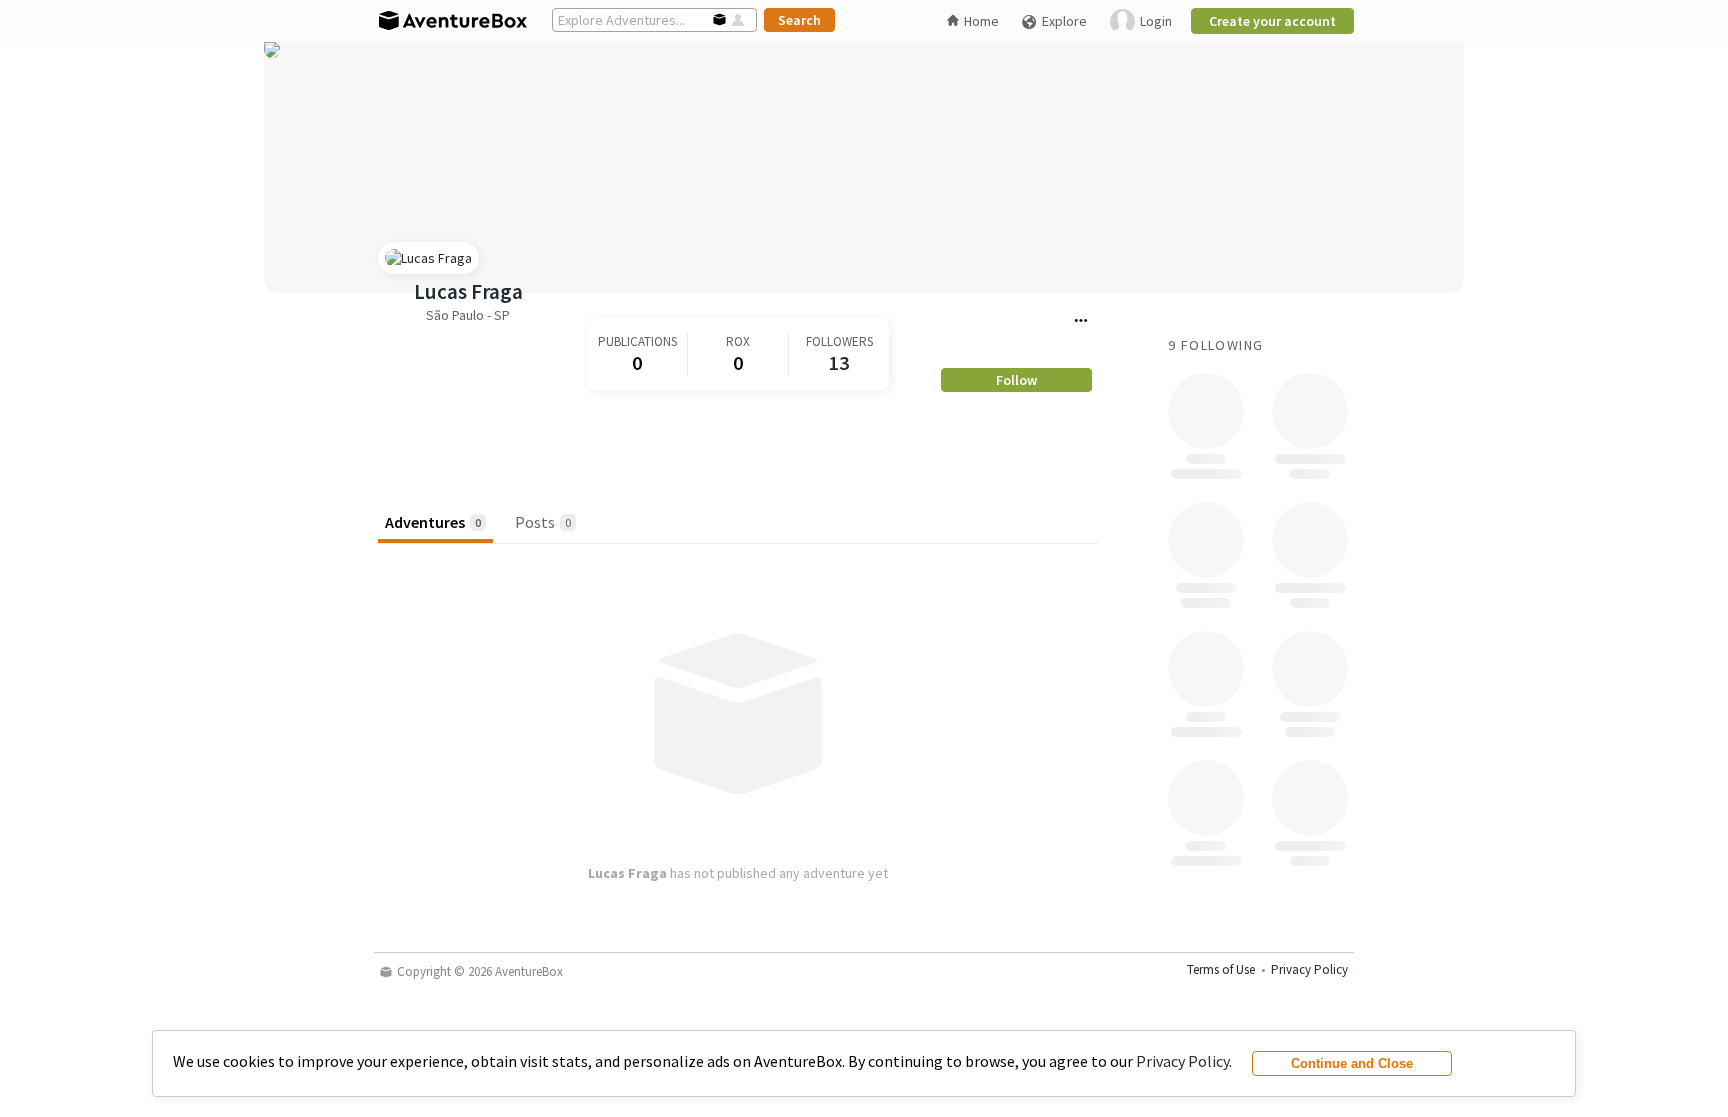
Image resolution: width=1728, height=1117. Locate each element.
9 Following (1215, 345)
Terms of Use (1221, 969)
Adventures (433, 522)
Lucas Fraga (468, 291)
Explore (1064, 21)
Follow (1016, 380)
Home (981, 21)
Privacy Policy (1182, 1061)
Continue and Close (1352, 1063)
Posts (543, 522)
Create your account (1272, 21)
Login (1156, 21)
